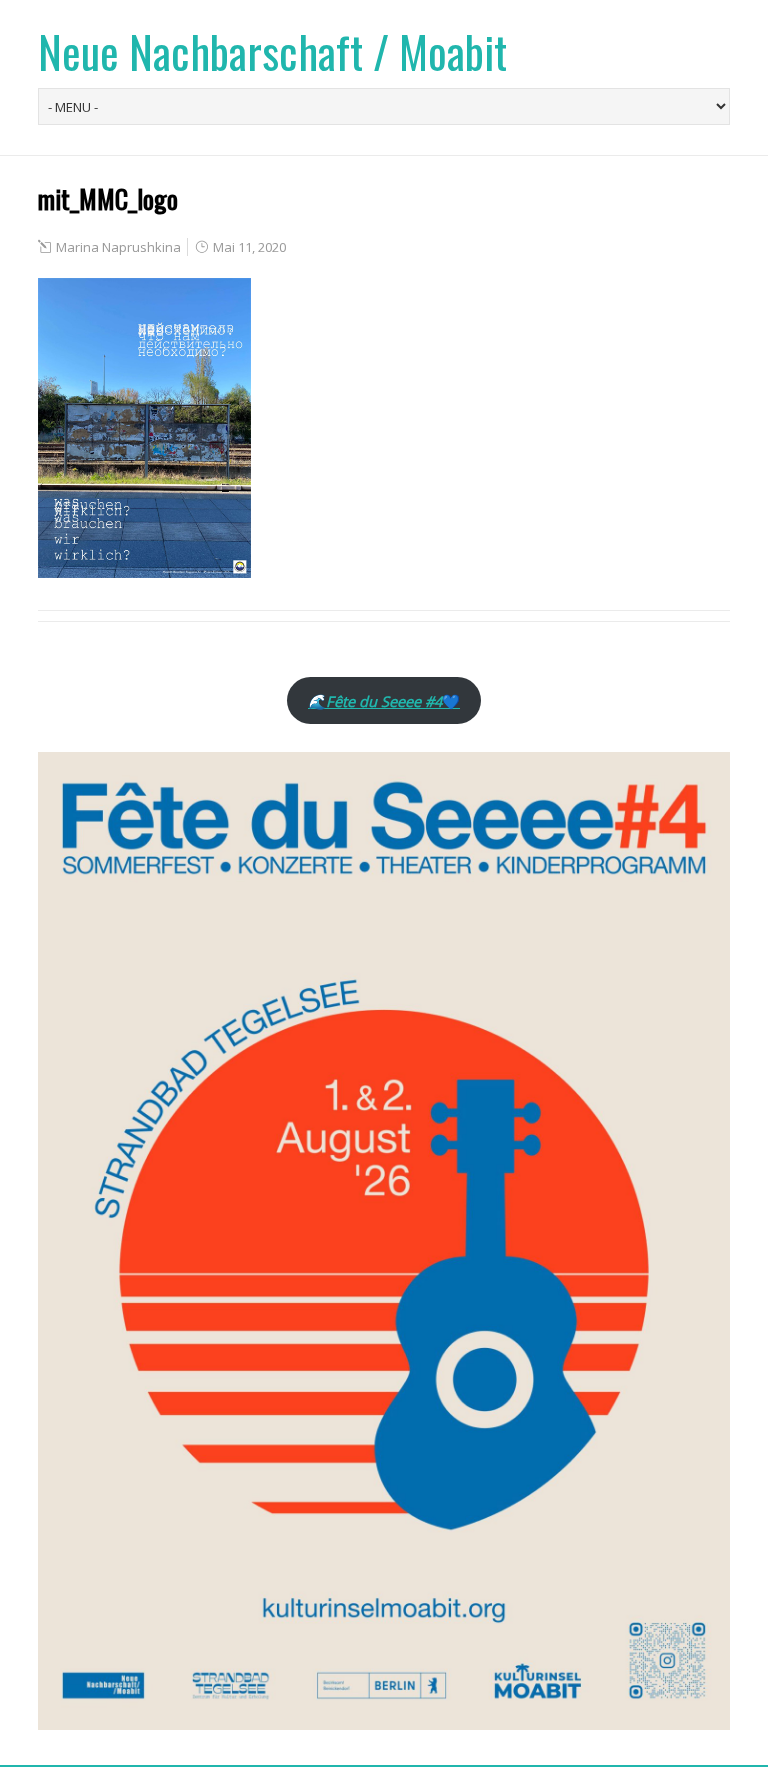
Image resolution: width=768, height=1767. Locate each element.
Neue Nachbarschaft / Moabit (272, 51)
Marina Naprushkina (118, 247)
